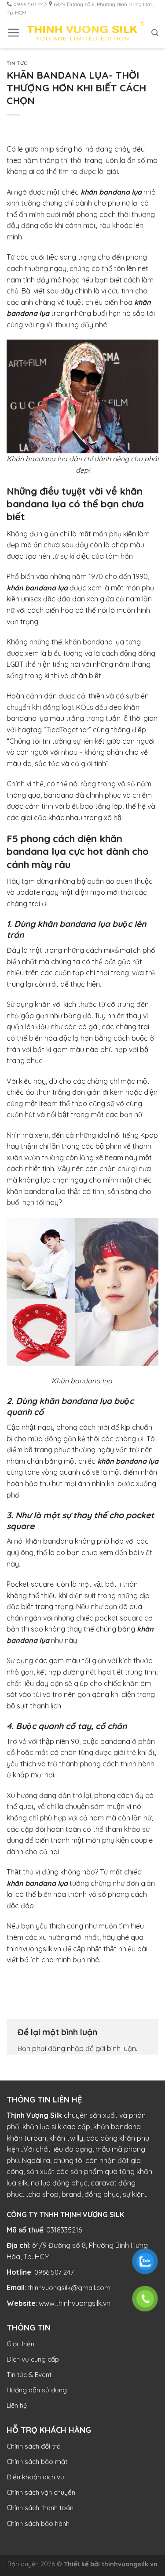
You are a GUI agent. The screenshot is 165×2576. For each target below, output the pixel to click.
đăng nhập (66, 2048)
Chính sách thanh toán (40, 2508)
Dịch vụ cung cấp (33, 2359)
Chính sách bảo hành (38, 2524)
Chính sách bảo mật (37, 2462)
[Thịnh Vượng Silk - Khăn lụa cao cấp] (86, 33)
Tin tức (17, 63)
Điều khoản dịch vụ (35, 2477)
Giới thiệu (20, 2344)
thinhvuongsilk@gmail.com (69, 2288)
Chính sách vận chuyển (41, 2492)
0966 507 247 (54, 2272)
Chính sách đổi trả (34, 2446)
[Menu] (13, 33)
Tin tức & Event (29, 2375)
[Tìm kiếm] (155, 33)
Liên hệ (17, 2406)
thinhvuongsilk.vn (130, 2564)
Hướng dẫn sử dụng (37, 2390)
